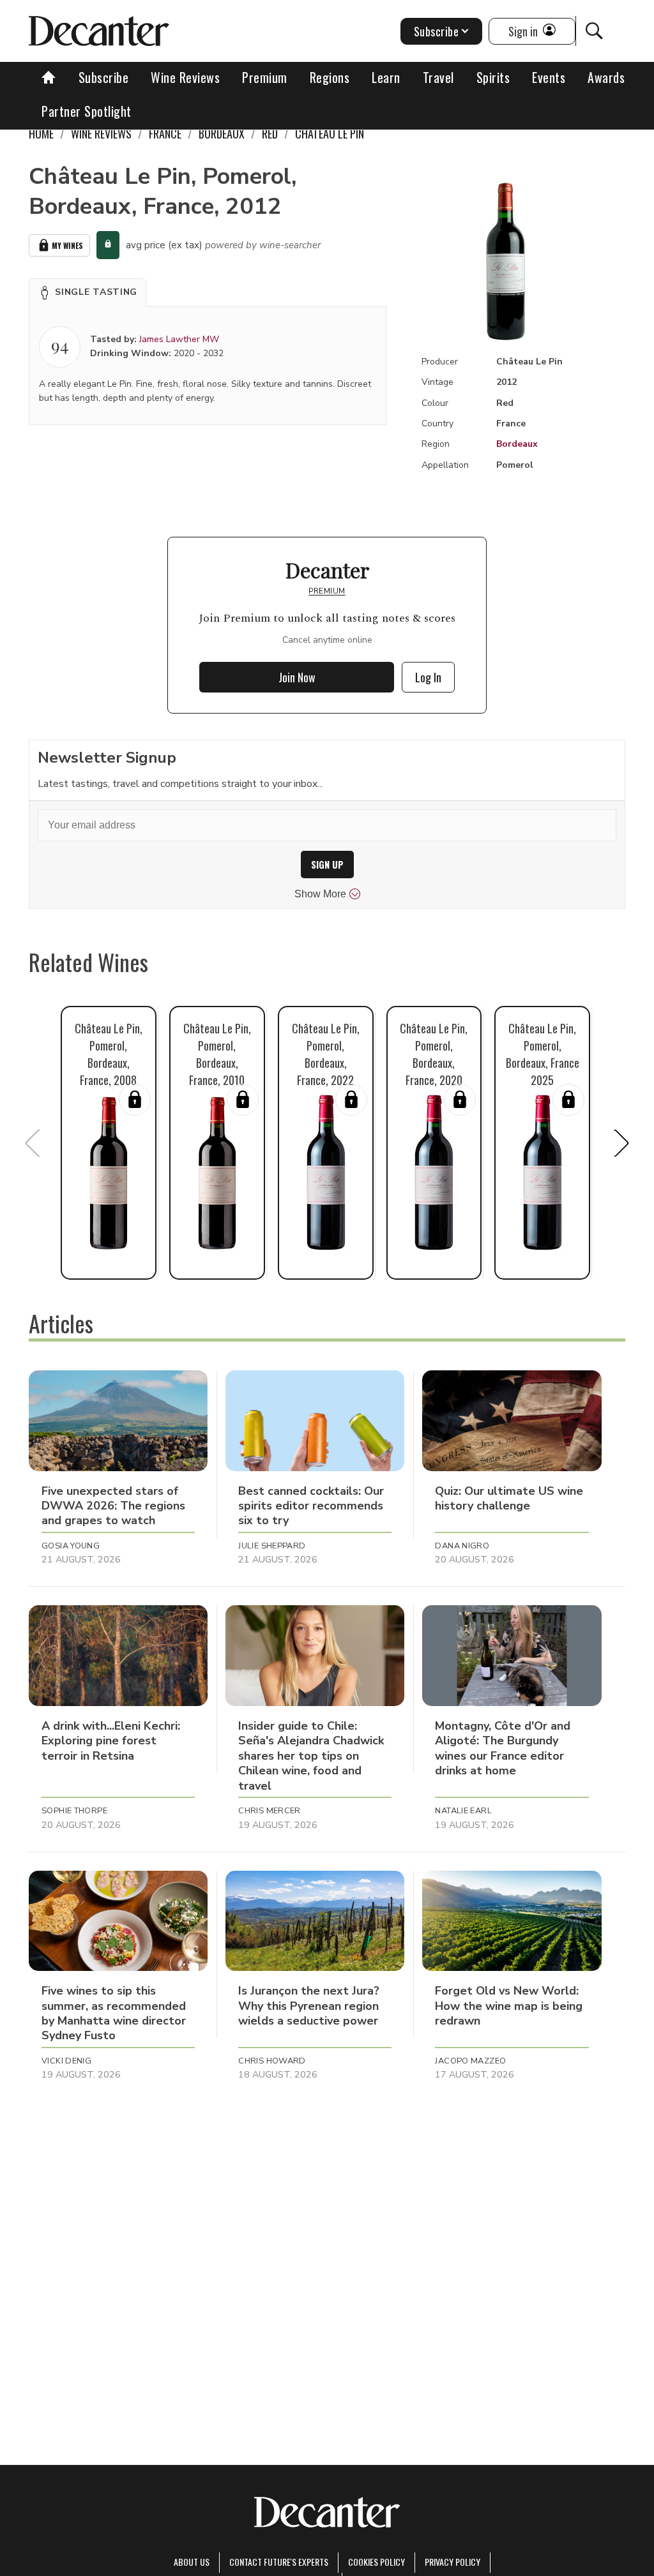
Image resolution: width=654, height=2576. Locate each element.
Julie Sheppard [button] (272, 1546)
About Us (192, 2562)
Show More (320, 894)
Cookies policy (376, 2562)
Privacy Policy (452, 2562)
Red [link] (270, 133)
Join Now (297, 677)
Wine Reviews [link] (101, 133)
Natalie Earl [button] (463, 1811)
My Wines (67, 245)
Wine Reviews (185, 77)
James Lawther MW (179, 339)
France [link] (165, 133)
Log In (428, 677)
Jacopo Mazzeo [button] (470, 2061)
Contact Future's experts (279, 2562)
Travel (438, 77)
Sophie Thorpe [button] (74, 1811)
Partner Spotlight (87, 111)
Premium (265, 77)
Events (549, 77)
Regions (330, 77)
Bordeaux (517, 444)
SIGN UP (327, 865)
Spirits (493, 77)
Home (41, 133)
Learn (386, 77)
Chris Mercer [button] (270, 1811)
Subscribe (104, 77)
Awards (606, 77)
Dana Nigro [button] (462, 1546)
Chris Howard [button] (272, 2061)
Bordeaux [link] (222, 133)
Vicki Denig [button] (66, 2061)
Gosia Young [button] (71, 1546)
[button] (87, 292)
